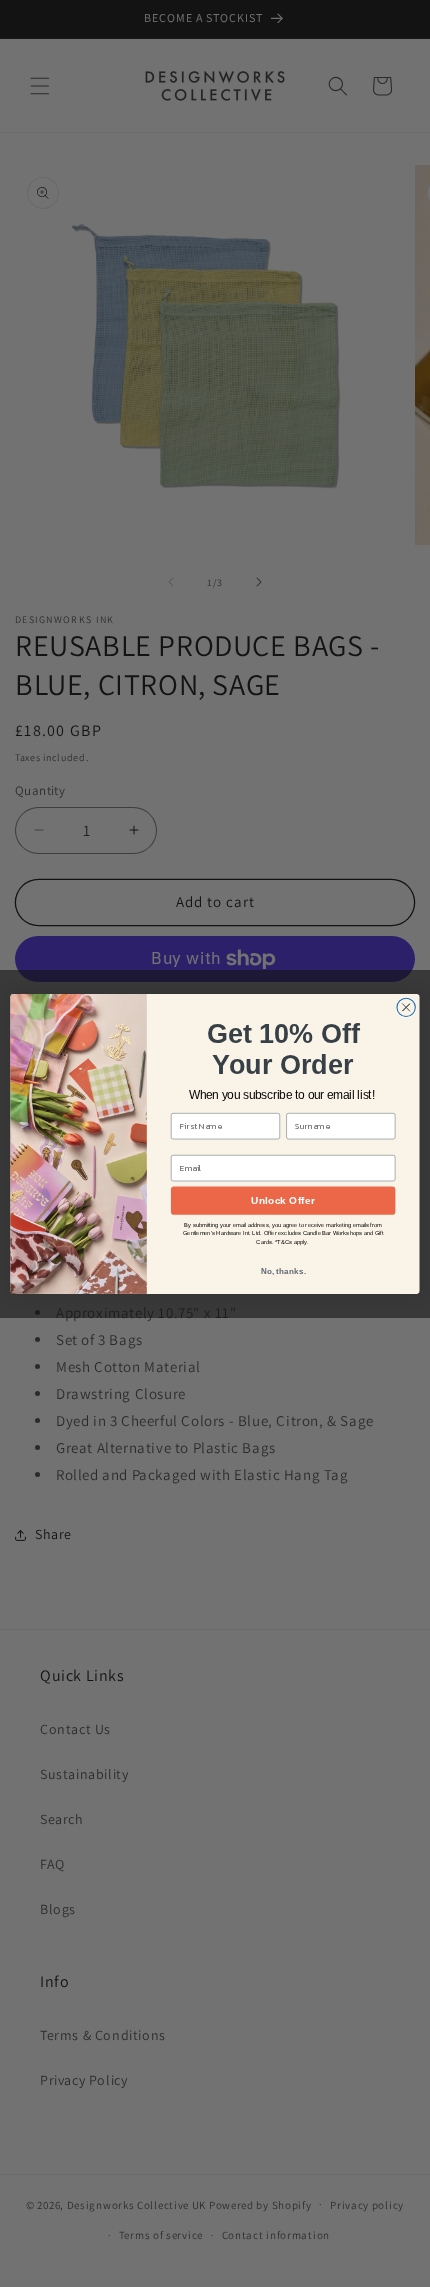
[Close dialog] (406, 1007)
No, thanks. (283, 1270)
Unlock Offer (282, 1200)
